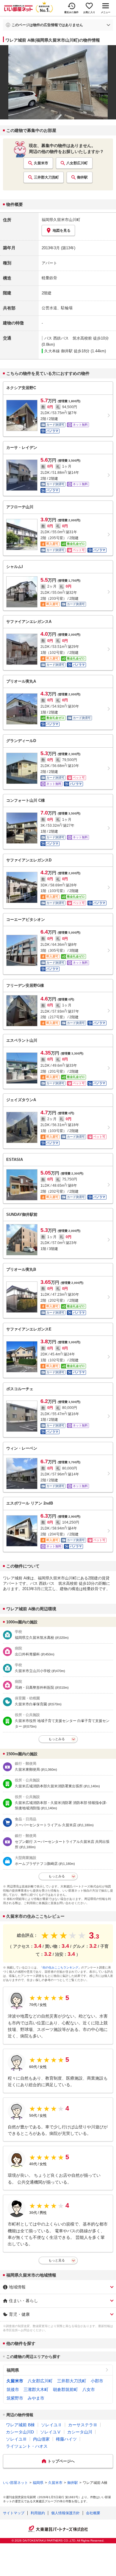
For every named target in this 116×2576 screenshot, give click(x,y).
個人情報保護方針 (65, 2513)
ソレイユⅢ (16, 2439)
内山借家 (41, 2439)
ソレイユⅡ (51, 2425)
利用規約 (38, 2513)
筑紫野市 (15, 2398)
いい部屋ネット (15, 2483)
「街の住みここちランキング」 (60, 1967)
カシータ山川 (80, 2432)
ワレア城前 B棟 (20, 2425)
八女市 (89, 2389)
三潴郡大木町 (36, 2389)
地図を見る (62, 231)
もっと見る (57, 2260)
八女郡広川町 (77, 163)
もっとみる (57, 1739)
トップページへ (61, 2461)
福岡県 (13, 2370)
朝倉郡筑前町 (65, 2389)
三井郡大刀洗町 (46, 177)
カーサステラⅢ (83, 2425)
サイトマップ (14, 2513)
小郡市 (97, 2381)
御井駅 (82, 177)
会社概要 (93, 2513)
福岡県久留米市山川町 (61, 220)
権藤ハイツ (66, 2439)
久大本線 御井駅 (58, 351)
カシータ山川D (20, 2432)
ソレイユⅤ (51, 2432)
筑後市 (13, 2389)
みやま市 (36, 2398)
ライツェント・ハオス (27, 2446)
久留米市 (41, 163)
